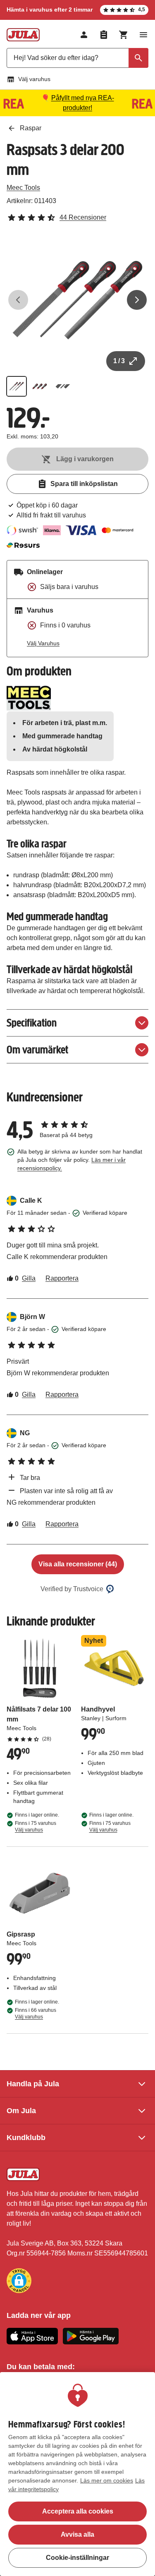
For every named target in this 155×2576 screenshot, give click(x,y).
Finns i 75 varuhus (36, 1827)
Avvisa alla (77, 2534)
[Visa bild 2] (40, 386)
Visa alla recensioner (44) (78, 1564)
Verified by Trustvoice (72, 1589)
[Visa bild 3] (63, 386)
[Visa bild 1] (17, 386)
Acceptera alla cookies (78, 2511)
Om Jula (21, 2111)
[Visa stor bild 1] (77, 300)
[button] (19, 2281)
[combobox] (77, 58)
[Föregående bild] (18, 300)
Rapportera (62, 1278)
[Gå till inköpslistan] (104, 35)
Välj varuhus (34, 79)
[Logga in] (84, 35)
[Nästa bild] (137, 300)
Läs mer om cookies (107, 2480)
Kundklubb (26, 2138)
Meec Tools (23, 188)
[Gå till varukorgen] (124, 35)
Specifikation (32, 1023)
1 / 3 (119, 361)
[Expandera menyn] (143, 35)
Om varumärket (37, 1050)
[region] (77, 2474)
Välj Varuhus (43, 643)
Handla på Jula (33, 2084)
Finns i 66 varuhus (36, 2013)
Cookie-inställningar (77, 2558)
